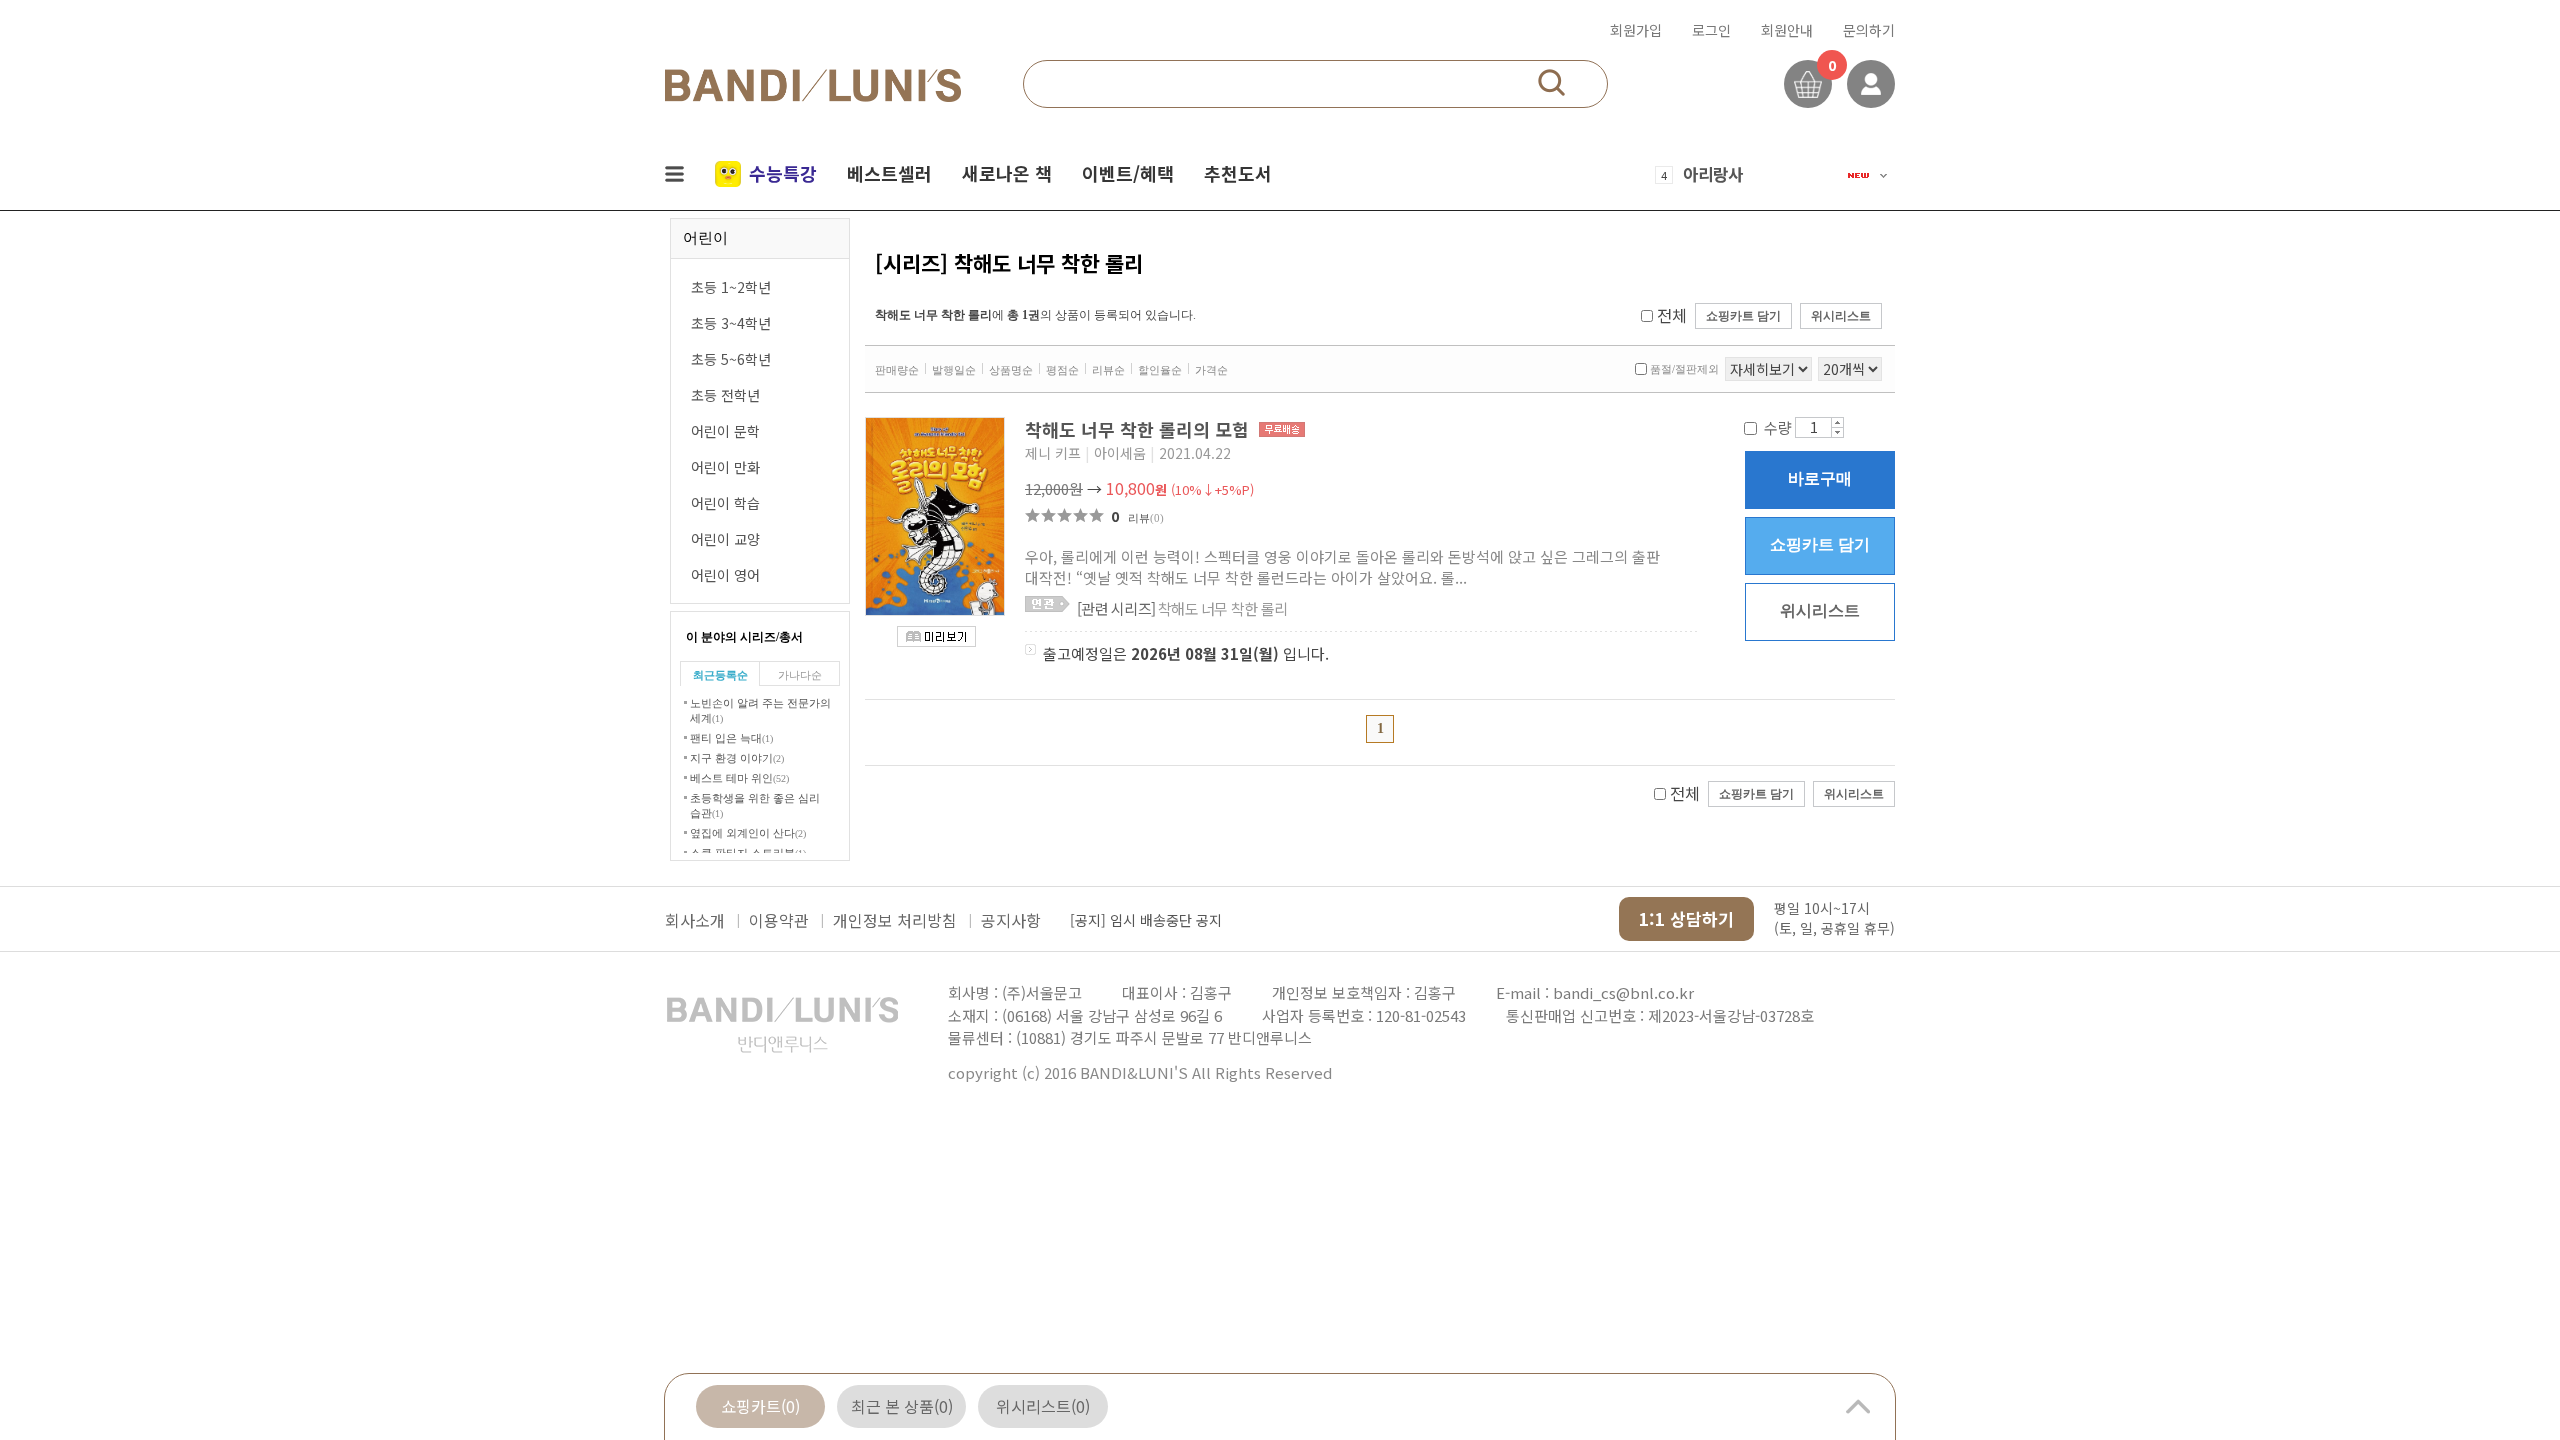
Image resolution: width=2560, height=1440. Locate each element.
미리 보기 (937, 636)
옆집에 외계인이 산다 (748, 833)
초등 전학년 (725, 395)
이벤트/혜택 (1128, 173)
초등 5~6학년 (731, 359)
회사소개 (695, 920)
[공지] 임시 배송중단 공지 (1146, 920)
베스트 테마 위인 (739, 778)
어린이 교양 (725, 539)
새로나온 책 (1007, 173)
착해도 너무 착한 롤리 (1182, 608)
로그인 (1711, 30)
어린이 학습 (725, 503)
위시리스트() (1043, 1406)
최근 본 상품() (902, 1406)
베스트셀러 (889, 173)
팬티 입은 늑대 (731, 738)
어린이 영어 (725, 575)
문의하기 (1869, 30)
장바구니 (1808, 84)
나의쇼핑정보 (1871, 84)
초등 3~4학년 (731, 323)
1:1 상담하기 (1686, 918)
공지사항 (1011, 920)
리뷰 (1146, 518)
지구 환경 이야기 (737, 758)
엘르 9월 (1713, 180)
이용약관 (779, 920)
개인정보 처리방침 (895, 920)
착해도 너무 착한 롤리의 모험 (1139, 429)
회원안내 (1787, 30)
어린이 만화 (725, 467)
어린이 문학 (725, 431)
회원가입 (1636, 30)
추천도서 (1238, 173)
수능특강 (783, 173)
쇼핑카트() (760, 1406)
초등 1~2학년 (731, 287)
